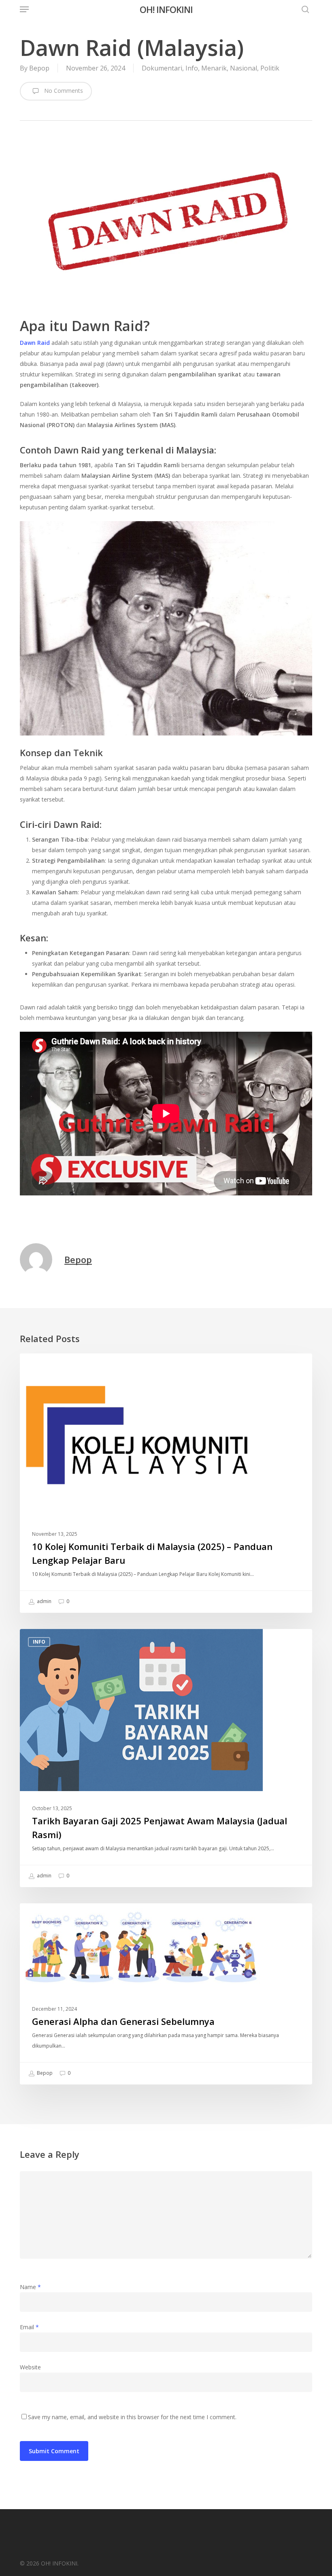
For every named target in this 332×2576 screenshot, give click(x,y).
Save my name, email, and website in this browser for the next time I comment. (132, 2417)
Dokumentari (162, 68)
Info (192, 68)
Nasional (244, 68)
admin (44, 1601)
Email (29, 2327)
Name (30, 2287)
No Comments (63, 91)
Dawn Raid (35, 343)
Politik (270, 68)
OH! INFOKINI (166, 9)
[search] (303, 9)
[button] (24, 9)
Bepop (39, 68)
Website (30, 2367)
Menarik (214, 68)
